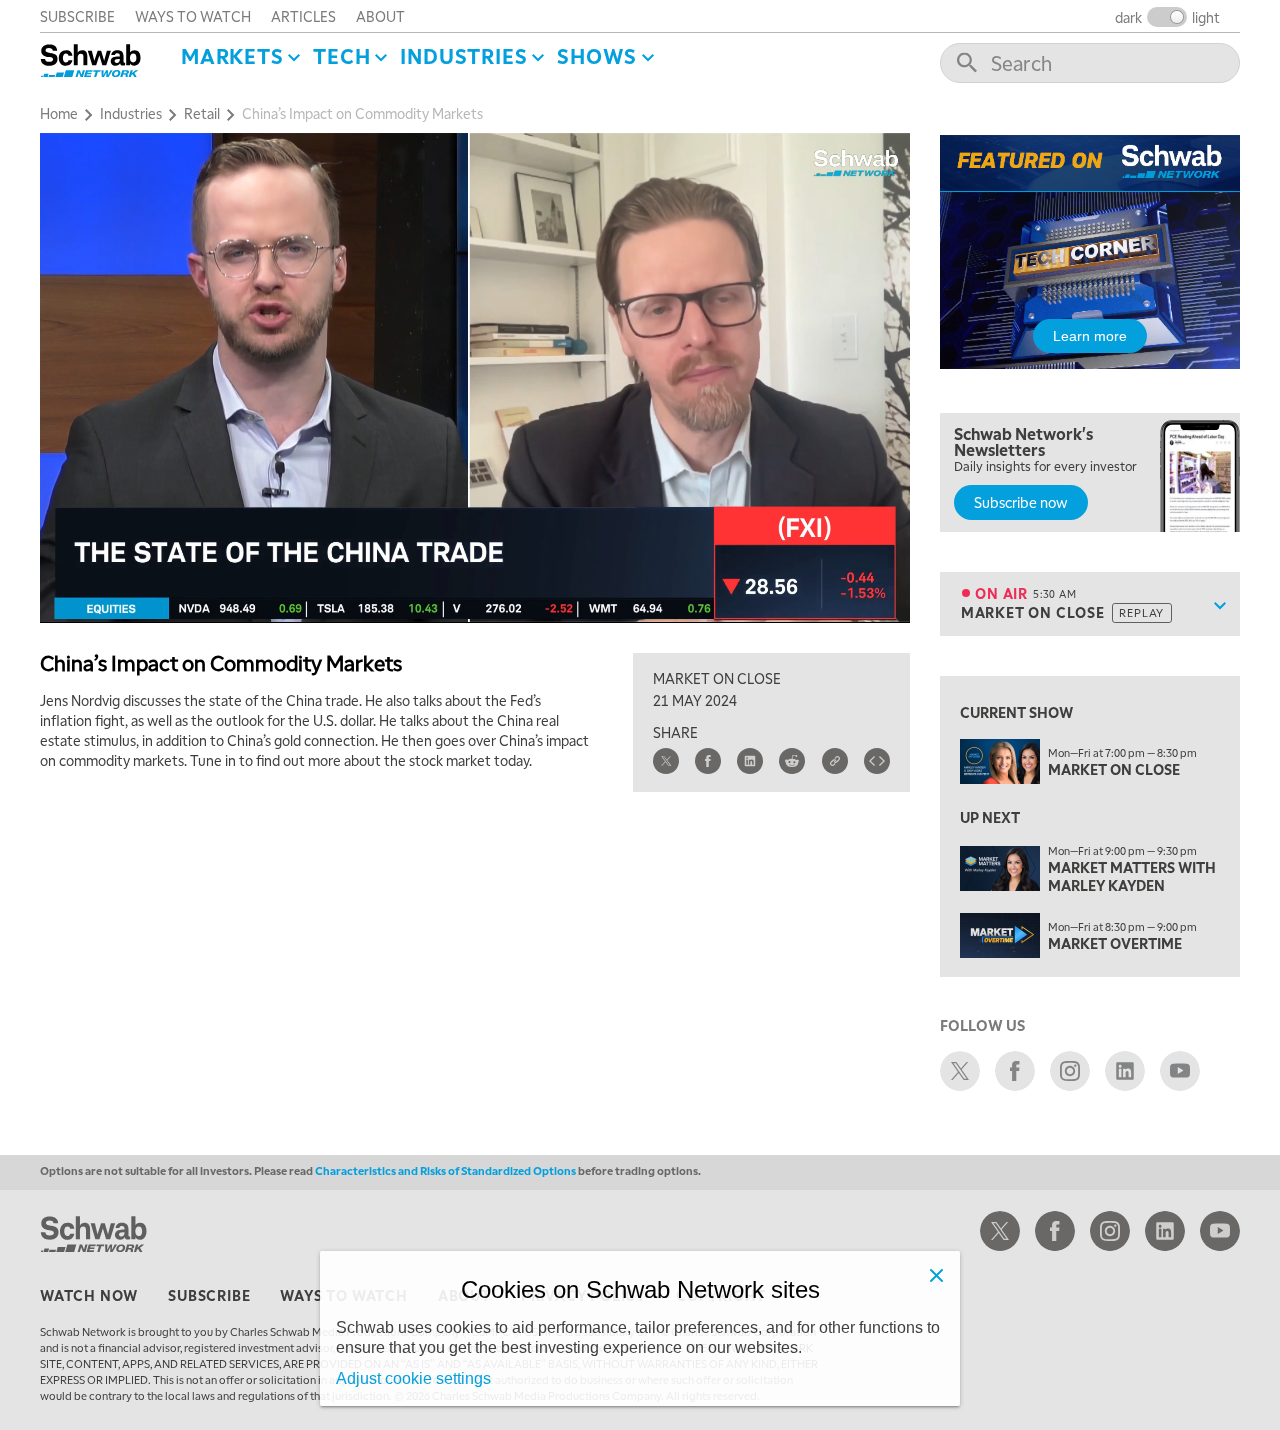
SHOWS (597, 56)
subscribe (77, 16)
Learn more (1090, 336)
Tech (341, 56)
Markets (232, 56)
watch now (89, 1295)
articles (303, 16)
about (380, 16)
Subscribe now (1021, 502)
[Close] (936, 1275)
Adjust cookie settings (413, 1378)
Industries (463, 56)
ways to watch (193, 16)
